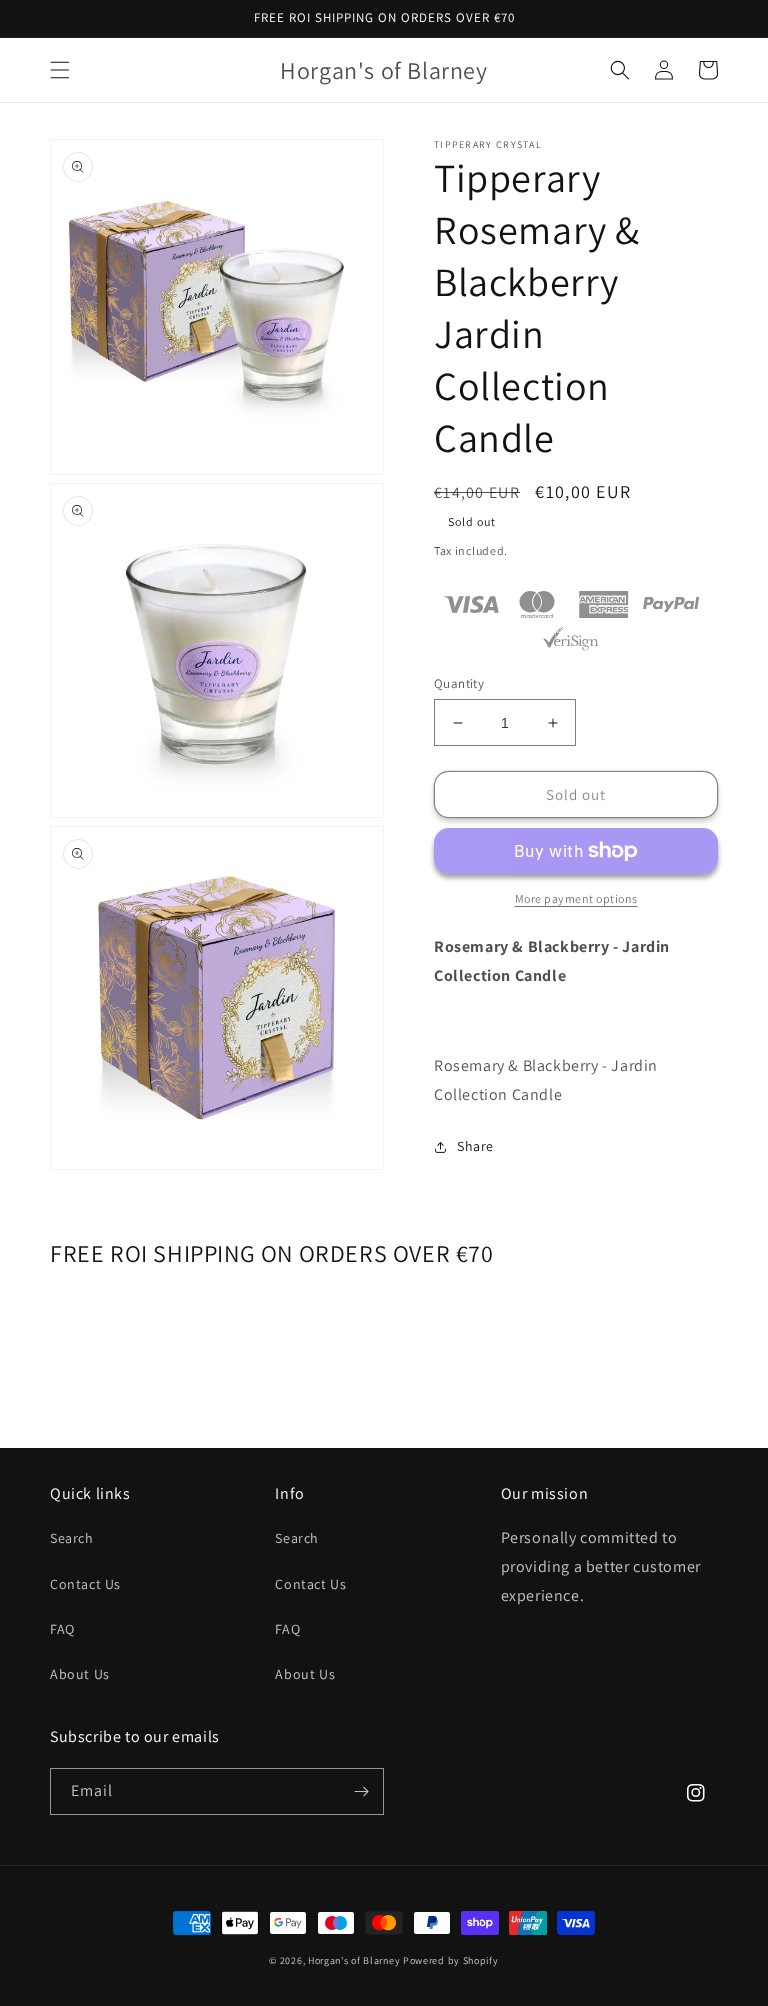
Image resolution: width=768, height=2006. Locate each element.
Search (72, 1538)
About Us (80, 1674)
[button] (60, 70)
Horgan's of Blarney (354, 1960)
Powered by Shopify (451, 1960)
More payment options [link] (576, 898)
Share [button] (475, 1146)
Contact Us (85, 1584)
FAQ (62, 1629)
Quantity (459, 683)
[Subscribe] (361, 1791)
